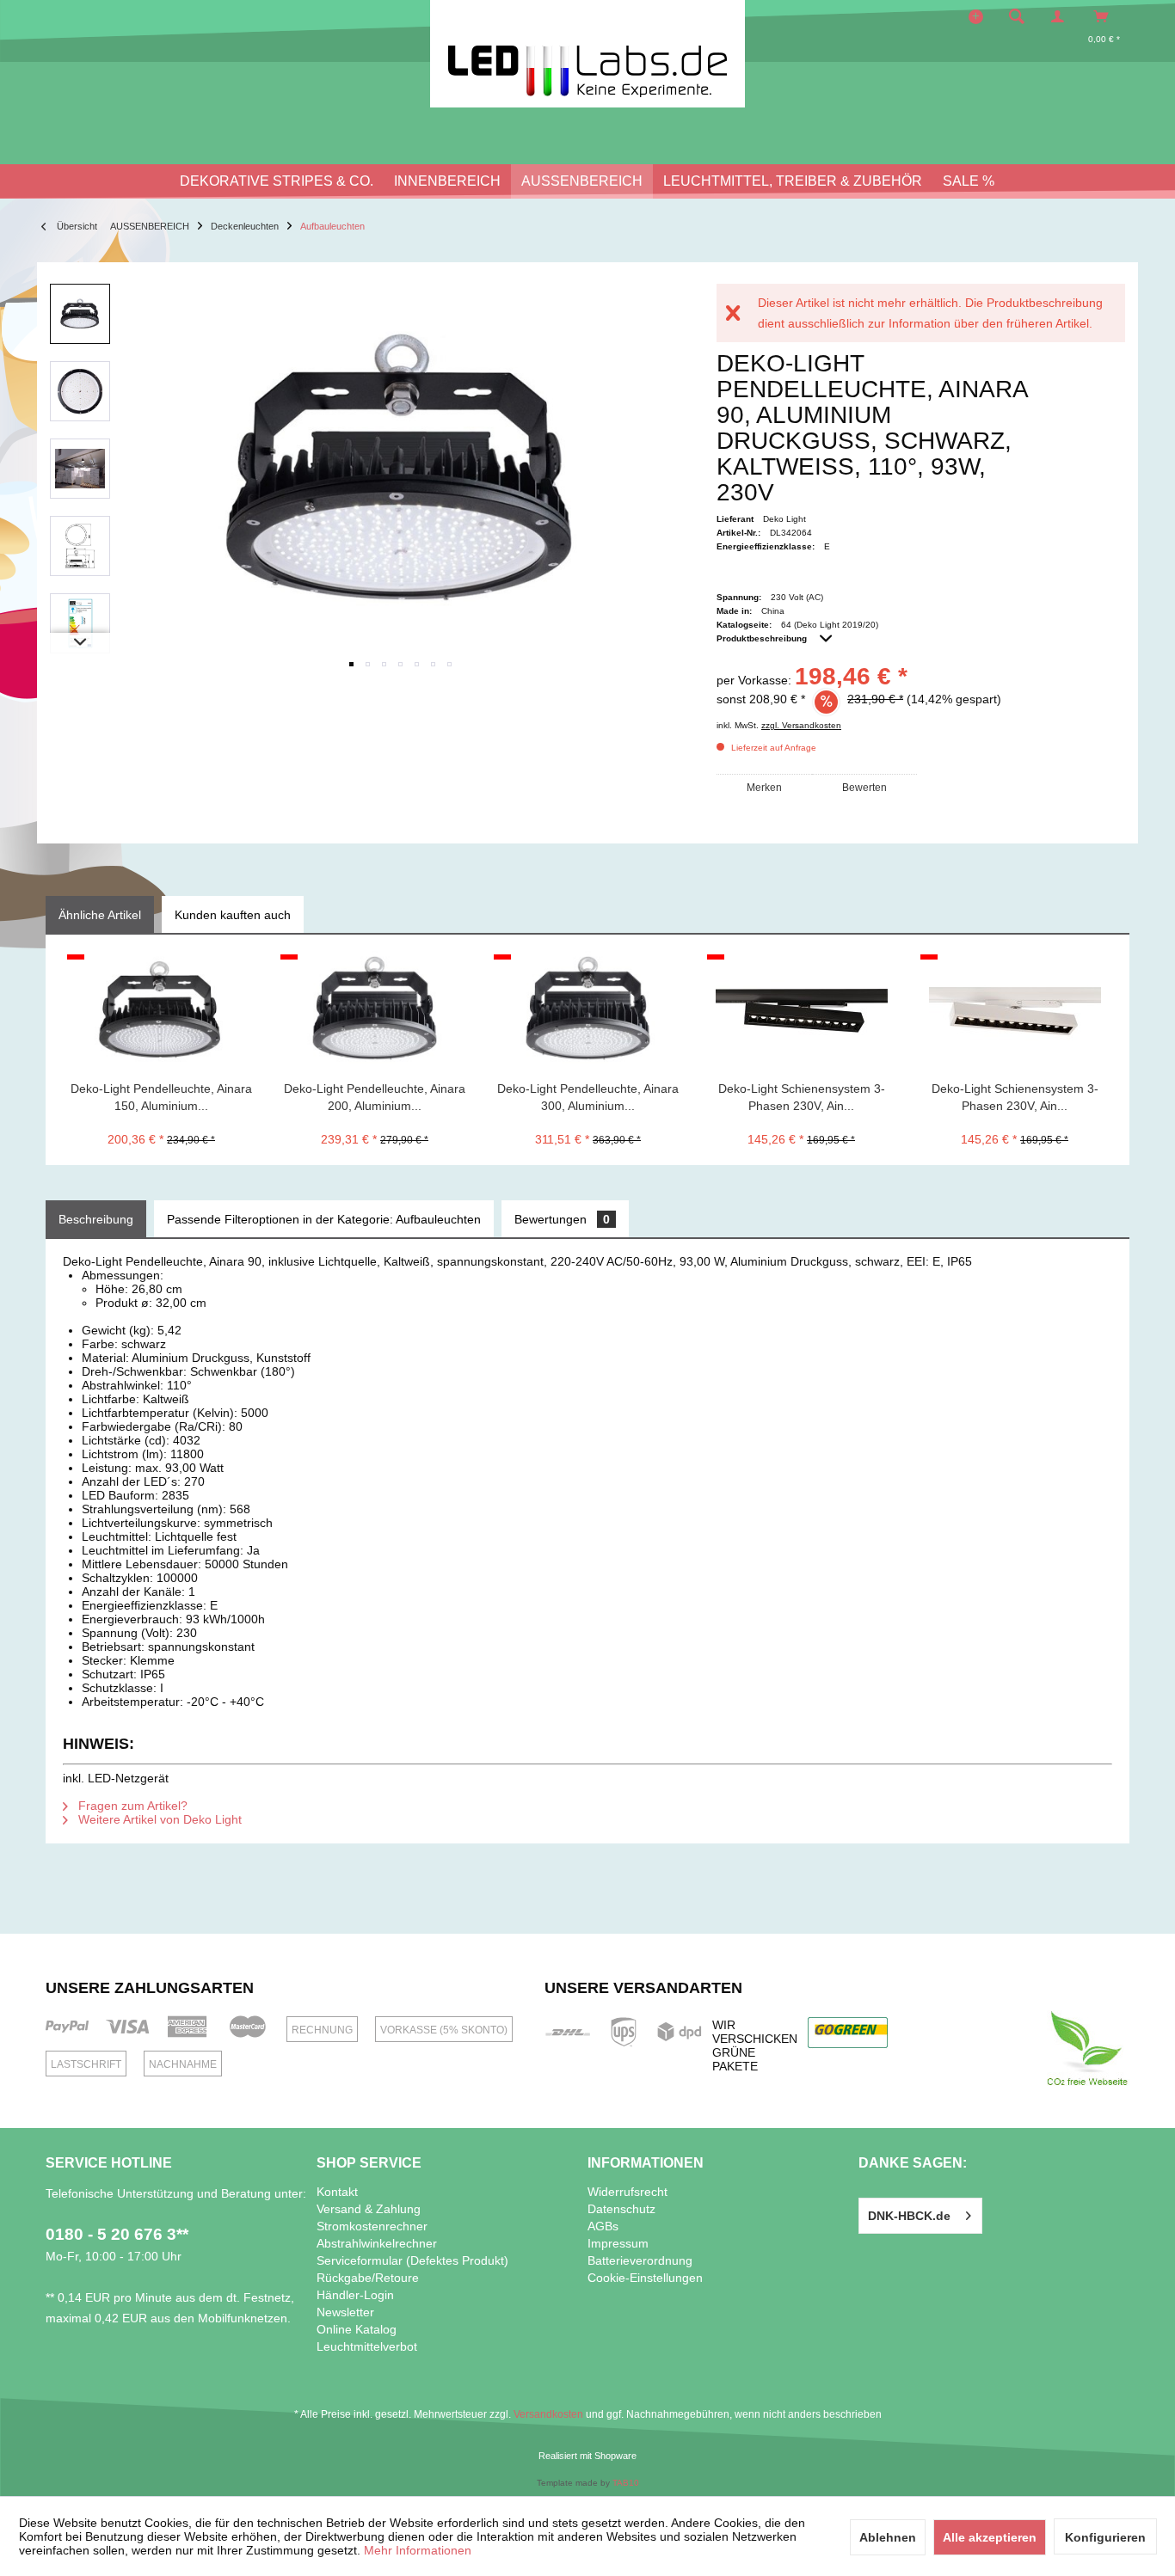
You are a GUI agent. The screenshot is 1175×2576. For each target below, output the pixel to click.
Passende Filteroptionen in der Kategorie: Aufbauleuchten (324, 1219)
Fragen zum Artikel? (131, 1806)
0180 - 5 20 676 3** (117, 2234)
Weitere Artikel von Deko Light (158, 1819)
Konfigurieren (1105, 2537)
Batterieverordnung (640, 2260)
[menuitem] (1022, 16)
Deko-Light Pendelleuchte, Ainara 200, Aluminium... (375, 1097)
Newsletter (345, 2312)
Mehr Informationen (418, 2550)
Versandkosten (548, 2414)
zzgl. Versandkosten (801, 725)
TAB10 (626, 2483)
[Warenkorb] (1106, 16)
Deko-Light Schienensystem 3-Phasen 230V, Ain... (802, 1097)
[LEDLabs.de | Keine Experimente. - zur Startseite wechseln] (587, 54)
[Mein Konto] (1061, 16)
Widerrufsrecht (627, 2192)
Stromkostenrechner (372, 2226)
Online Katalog (357, 2329)
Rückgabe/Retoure (368, 2278)
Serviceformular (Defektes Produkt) (412, 2260)
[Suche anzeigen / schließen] (1017, 16)
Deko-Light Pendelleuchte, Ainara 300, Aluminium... (588, 1097)
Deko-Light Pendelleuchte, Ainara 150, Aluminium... (161, 1097)
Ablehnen (888, 2537)
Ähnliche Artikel (100, 915)
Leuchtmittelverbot (367, 2346)
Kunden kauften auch (233, 915)
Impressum (618, 2243)
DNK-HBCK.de (909, 2216)
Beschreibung (96, 1219)
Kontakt (337, 2192)
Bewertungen (562, 1219)
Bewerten (864, 788)
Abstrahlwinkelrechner (377, 2243)
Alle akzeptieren (990, 2537)
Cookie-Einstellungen (645, 2278)
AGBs (603, 2226)
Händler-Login (355, 2295)
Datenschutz (621, 2209)
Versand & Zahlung (369, 2209)
